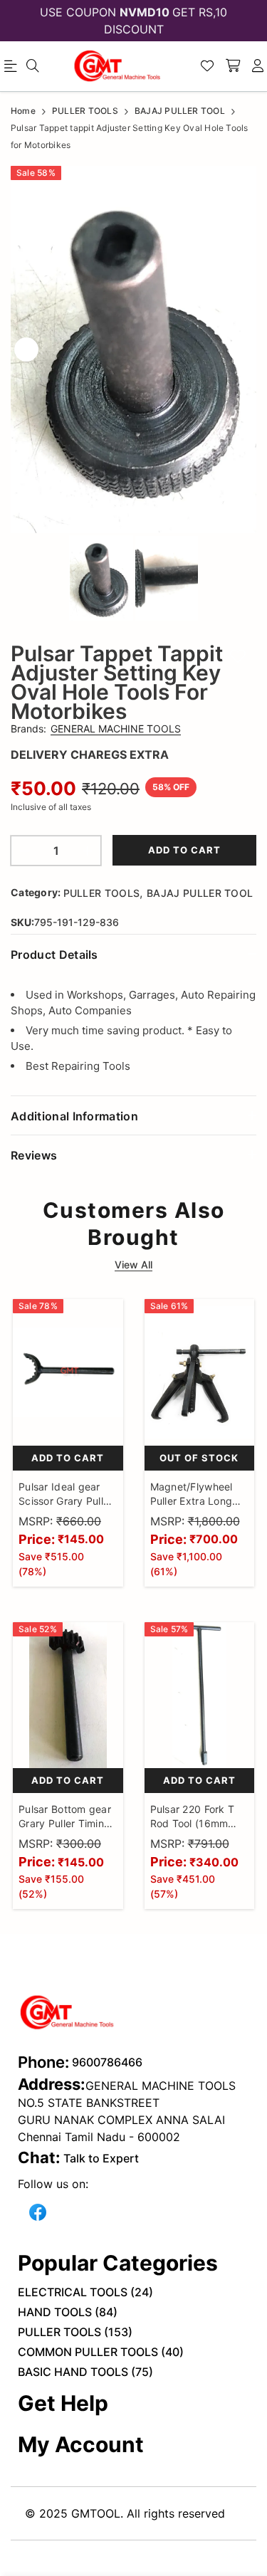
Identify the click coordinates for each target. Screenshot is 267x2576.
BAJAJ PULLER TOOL (200, 893)
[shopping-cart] (233, 66)
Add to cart (184, 850)
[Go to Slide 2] (167, 578)
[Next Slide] (241, 349)
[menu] (33, 66)
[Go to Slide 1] (101, 578)
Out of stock (199, 1458)
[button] (133, 349)
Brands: (96, 729)
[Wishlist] (207, 66)
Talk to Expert (101, 2158)
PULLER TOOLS (102, 893)
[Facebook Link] (38, 2211)
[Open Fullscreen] (240, 519)
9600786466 (107, 2062)
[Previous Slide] (26, 349)
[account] (258, 66)
